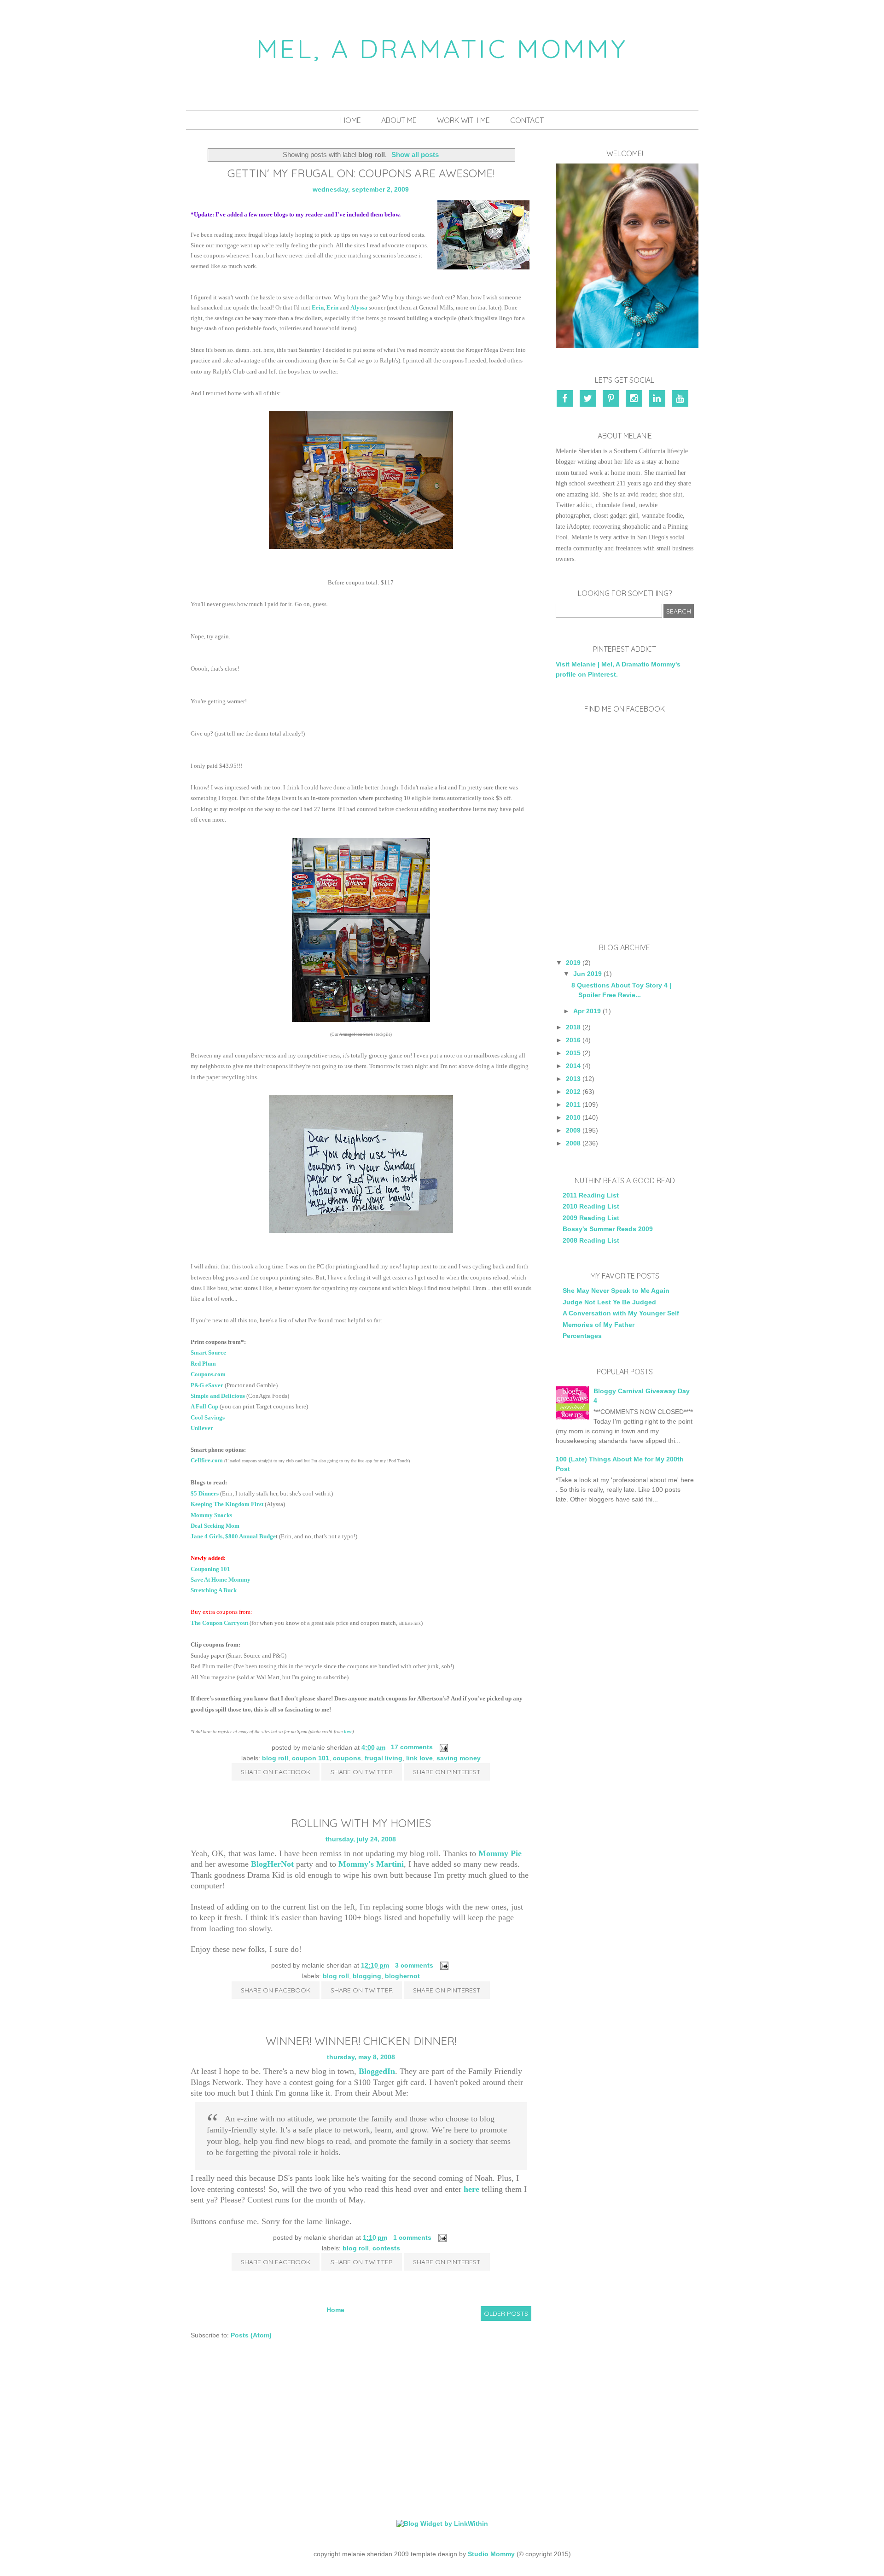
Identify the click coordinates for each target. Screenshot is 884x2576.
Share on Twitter (362, 1772)
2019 (573, 963)
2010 (573, 1117)
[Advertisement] (625, 1666)
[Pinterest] (612, 399)
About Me (399, 120)
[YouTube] (681, 399)
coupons (347, 1758)
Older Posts (506, 2313)
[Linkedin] (658, 399)
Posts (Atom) (251, 2335)
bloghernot (402, 1976)
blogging (367, 1976)
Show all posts (415, 155)
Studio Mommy (491, 2554)
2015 (573, 1053)
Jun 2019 (587, 974)
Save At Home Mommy (221, 1580)
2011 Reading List (591, 1195)
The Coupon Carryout (219, 1623)
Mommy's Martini (371, 1864)
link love (419, 1758)
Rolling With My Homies (361, 1823)
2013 (573, 1079)
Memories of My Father (599, 1325)
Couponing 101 (210, 1569)
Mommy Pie (500, 1853)
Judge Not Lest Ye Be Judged (609, 1302)
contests (386, 2248)
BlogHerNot (272, 1864)
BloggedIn (377, 2071)
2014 (573, 1066)
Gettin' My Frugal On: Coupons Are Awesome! (361, 173)
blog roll (275, 1758)
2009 (573, 1130)
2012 (573, 1092)
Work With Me (463, 120)
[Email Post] (442, 1747)
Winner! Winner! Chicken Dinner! (361, 2041)
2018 (573, 1027)
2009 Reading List (591, 1218)
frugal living (384, 1758)
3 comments (414, 1965)
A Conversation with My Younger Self (621, 1313)
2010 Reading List (591, 1206)
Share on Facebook (276, 1772)
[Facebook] (567, 399)
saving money (459, 1758)
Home (351, 120)
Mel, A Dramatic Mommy (442, 48)
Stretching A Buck (214, 1590)
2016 (573, 1040)
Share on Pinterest (447, 1772)
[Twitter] (589, 399)
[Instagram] (635, 399)
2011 (573, 1104)
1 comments (412, 2237)
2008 (573, 1143)
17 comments (412, 1747)
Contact (527, 120)
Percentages (582, 1336)
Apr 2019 (587, 1011)
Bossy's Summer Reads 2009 (608, 1229)
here (471, 2189)
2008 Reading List (591, 1240)
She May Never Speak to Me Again (616, 1291)
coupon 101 (311, 1758)
